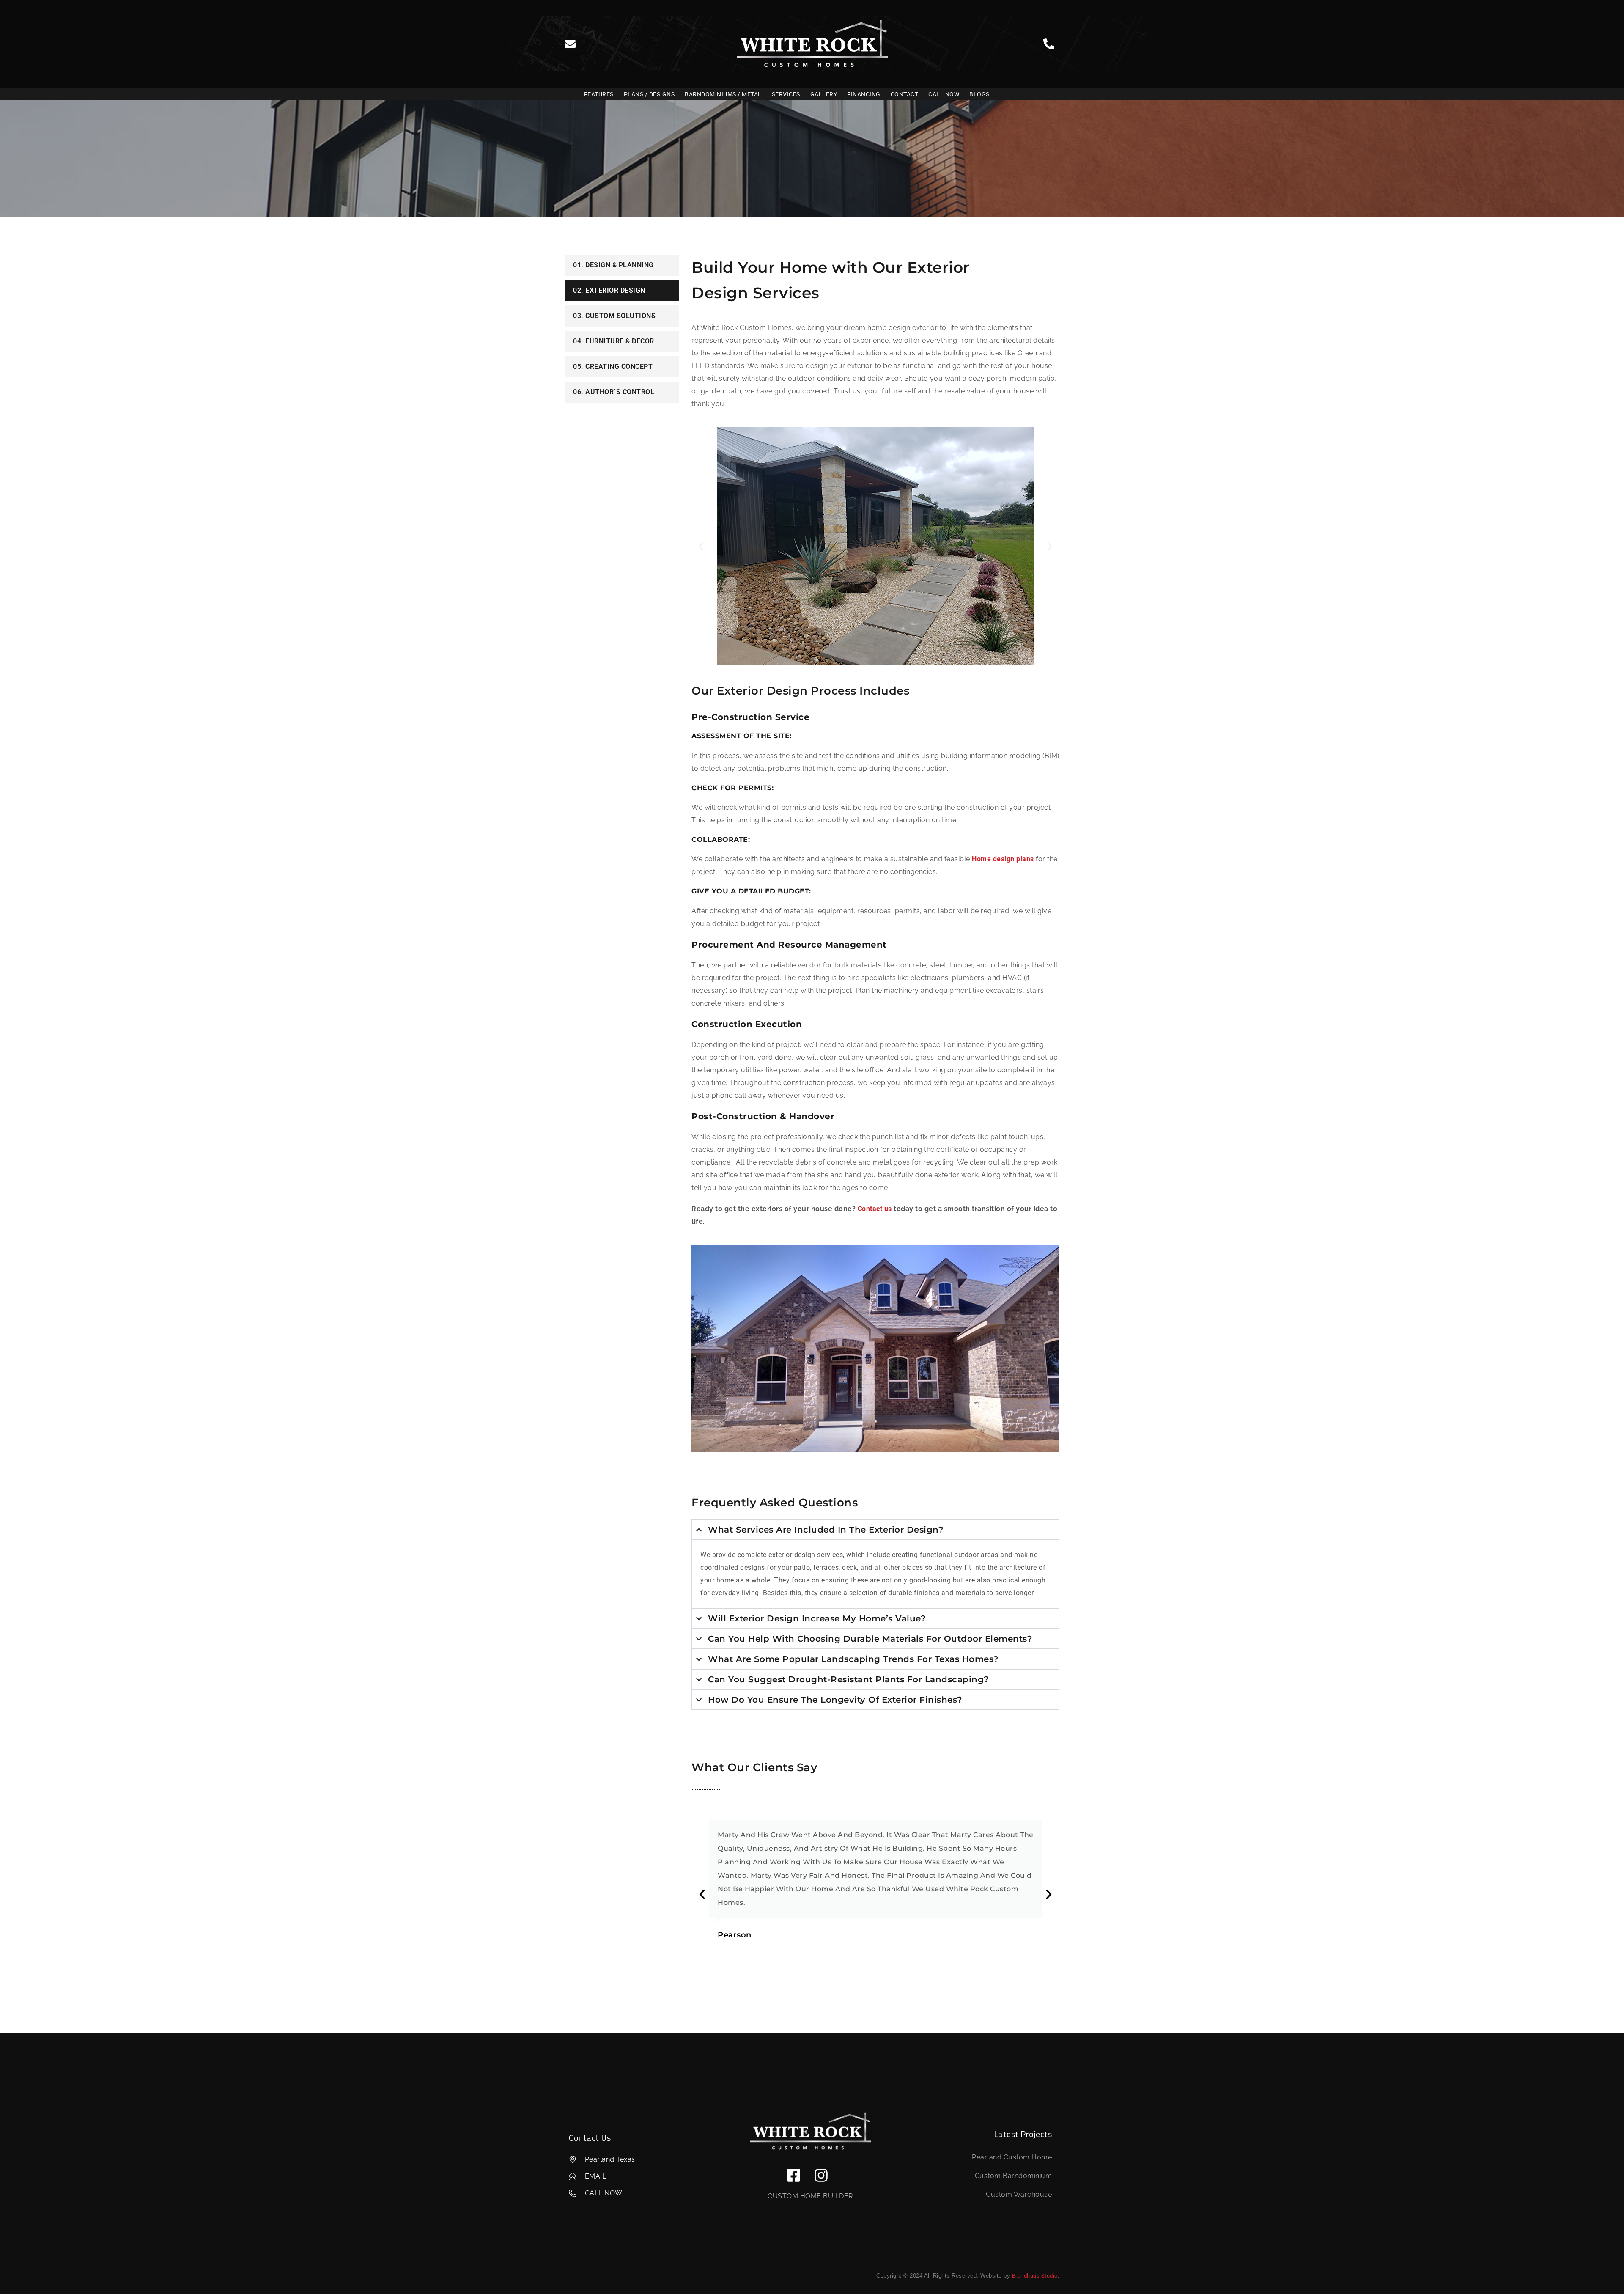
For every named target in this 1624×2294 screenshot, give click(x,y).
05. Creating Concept (613, 367)
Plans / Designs (649, 94)
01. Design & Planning (613, 265)
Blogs (979, 94)
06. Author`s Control (614, 392)
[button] (701, 546)
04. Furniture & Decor (614, 341)
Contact (905, 94)
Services (786, 94)
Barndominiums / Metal (723, 94)
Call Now (944, 94)
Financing (864, 94)
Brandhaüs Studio (1035, 2276)
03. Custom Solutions (614, 316)
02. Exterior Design (609, 290)
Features (599, 94)
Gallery (824, 94)
